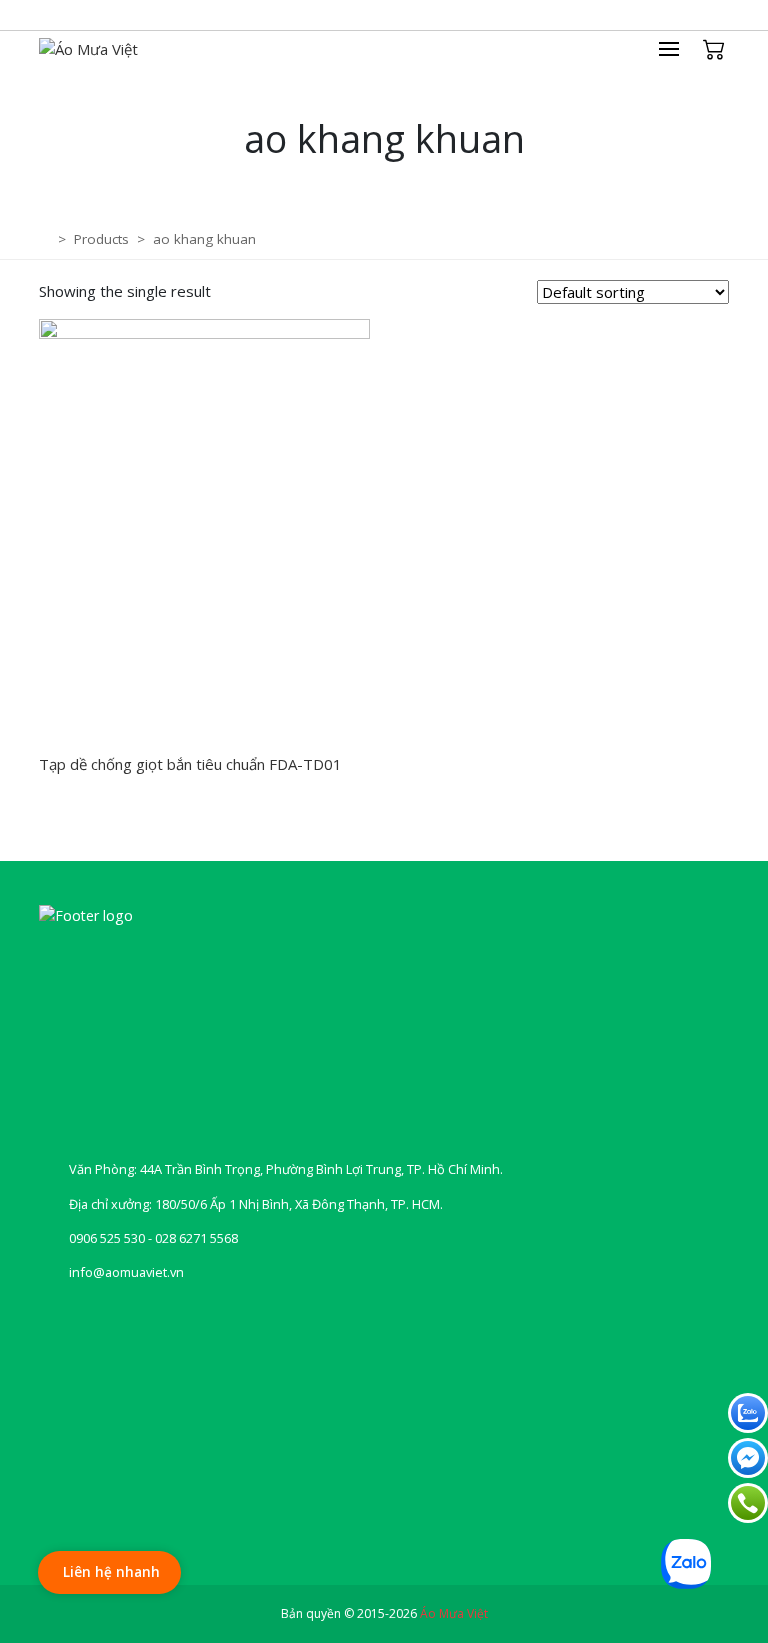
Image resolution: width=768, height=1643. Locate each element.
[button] (679, 49)
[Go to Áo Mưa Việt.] (46, 239)
